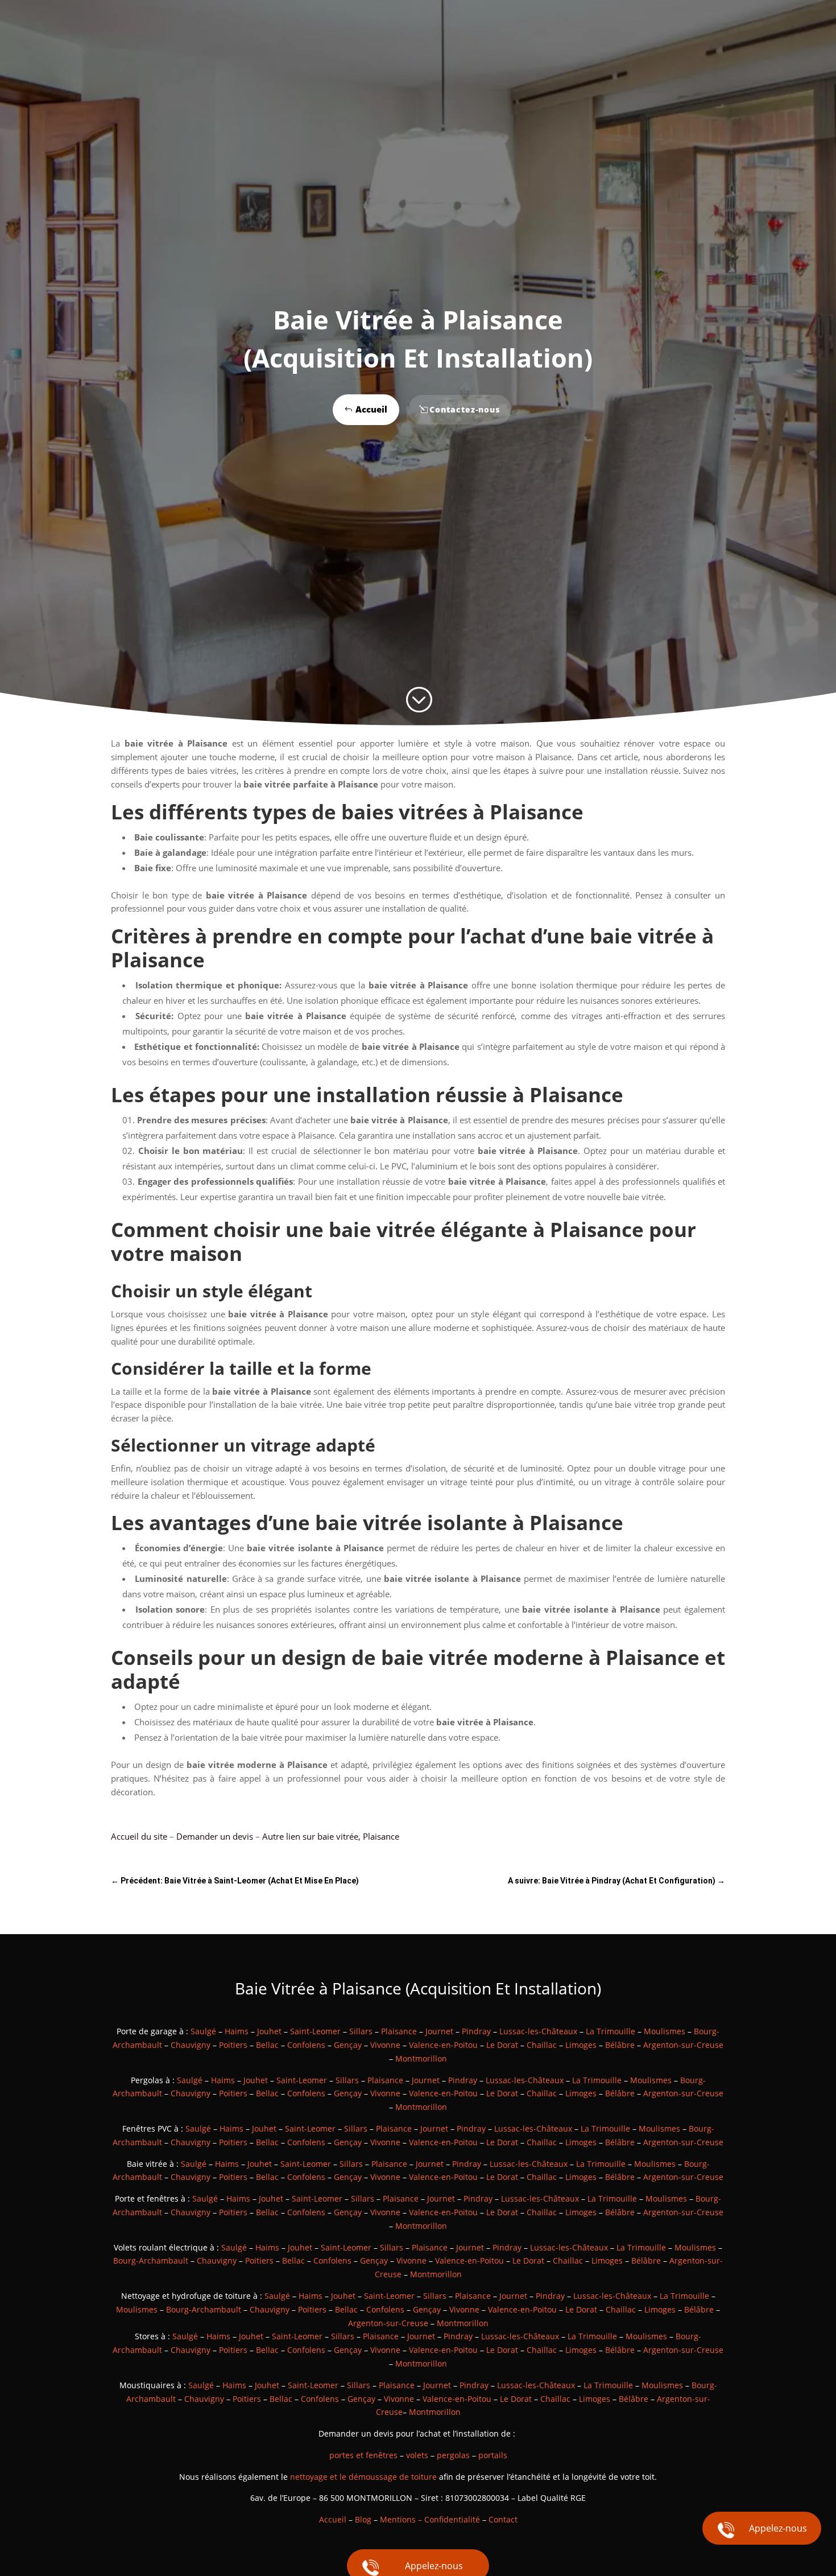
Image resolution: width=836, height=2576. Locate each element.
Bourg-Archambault (151, 2260)
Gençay (348, 2045)
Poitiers (233, 2045)
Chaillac (542, 2045)
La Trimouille (611, 2031)
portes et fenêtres (363, 2455)
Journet (439, 2031)
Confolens (306, 2045)
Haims (237, 2031)
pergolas (453, 2455)
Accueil (371, 409)
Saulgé (203, 2031)
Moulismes (665, 2031)
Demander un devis (215, 1836)
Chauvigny (191, 2045)
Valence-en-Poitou (443, 2045)
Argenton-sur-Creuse (683, 2045)
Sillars (361, 2031)
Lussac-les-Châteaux (538, 2031)
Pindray (476, 2031)
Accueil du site (139, 1836)
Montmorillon (421, 2058)
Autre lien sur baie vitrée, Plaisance (331, 1836)
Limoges (581, 2045)
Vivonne (385, 2045)
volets (417, 2455)
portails (493, 2455)
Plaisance (399, 2031)
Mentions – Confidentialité (430, 2519)
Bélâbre (620, 2045)
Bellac (267, 2045)
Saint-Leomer (315, 2031)
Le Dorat (502, 2045)
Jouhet (269, 2031)
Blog (363, 2519)
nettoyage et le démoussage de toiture (363, 2477)
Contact (503, 2519)
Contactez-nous (465, 409)
